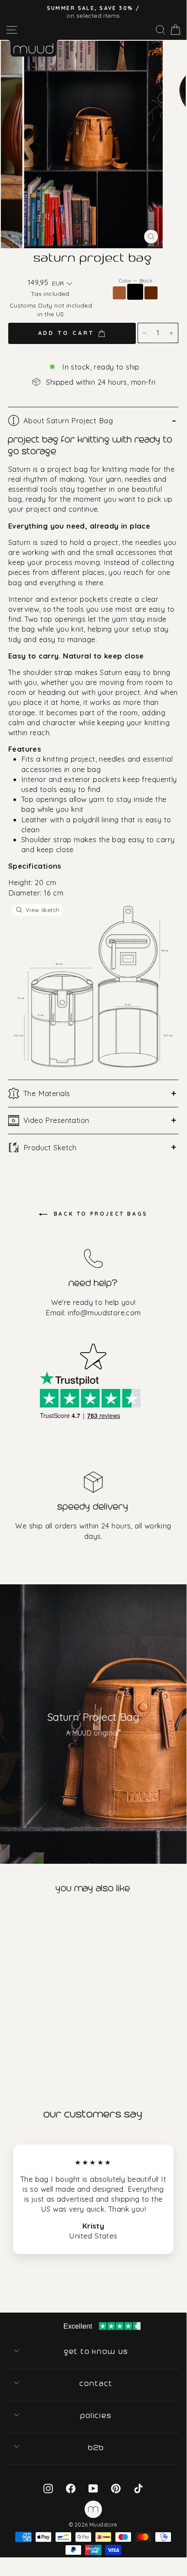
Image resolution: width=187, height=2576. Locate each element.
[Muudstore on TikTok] (138, 2488)
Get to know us (97, 2352)
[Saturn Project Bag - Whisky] (6, 2041)
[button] (62, 284)
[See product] (46, 1979)
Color (136, 281)
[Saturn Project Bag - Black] (17, 2041)
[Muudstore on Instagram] (48, 2488)
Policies (97, 2416)
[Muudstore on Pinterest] (116, 2488)
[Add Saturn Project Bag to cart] (8, 1917)
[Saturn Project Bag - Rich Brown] (28, 2041)
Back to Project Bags (99, 1214)
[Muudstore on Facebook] (71, 2488)
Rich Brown (151, 293)
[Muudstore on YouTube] (93, 2488)
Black (135, 292)
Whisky (119, 293)
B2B (97, 2448)
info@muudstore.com (104, 1312)
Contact (97, 2384)
